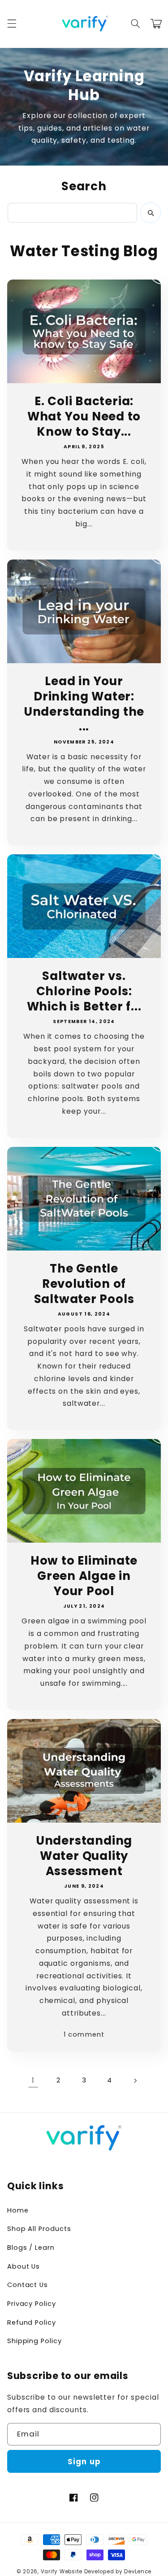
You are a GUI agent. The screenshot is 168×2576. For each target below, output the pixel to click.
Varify (49, 2572)
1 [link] (33, 2080)
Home (18, 2210)
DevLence (138, 2572)
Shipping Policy (34, 2341)
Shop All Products (39, 2229)
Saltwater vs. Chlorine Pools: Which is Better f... (84, 991)
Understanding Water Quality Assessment (84, 1856)
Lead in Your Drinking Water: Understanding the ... (84, 704)
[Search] (151, 213)
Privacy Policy (32, 2304)
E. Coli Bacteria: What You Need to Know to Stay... (84, 417)
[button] (12, 24)
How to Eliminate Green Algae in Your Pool (84, 1576)
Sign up (84, 2462)
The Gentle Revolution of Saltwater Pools (84, 1284)
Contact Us (28, 2285)
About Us (24, 2266)
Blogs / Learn (31, 2248)
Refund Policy (32, 2322)
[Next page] (135, 2081)
